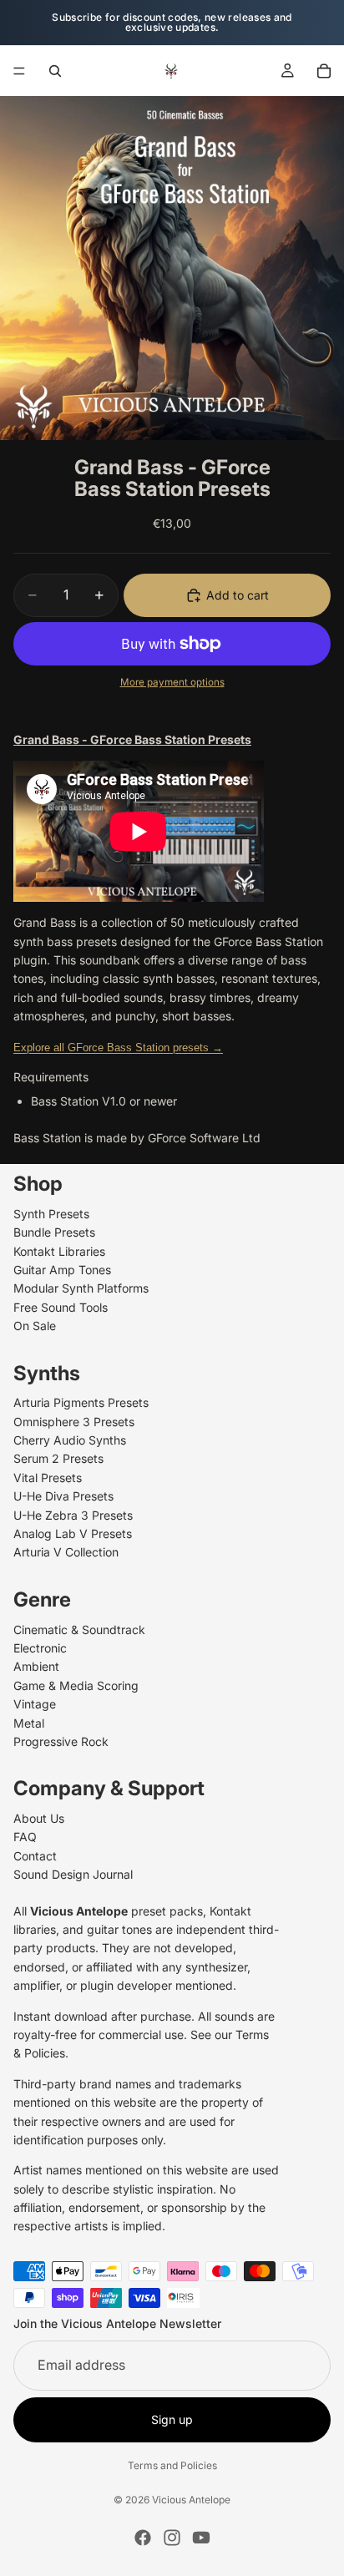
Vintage (35, 1704)
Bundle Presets (54, 1232)
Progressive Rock (61, 1741)
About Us (39, 1818)
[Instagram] (172, 2538)
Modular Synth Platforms (81, 1289)
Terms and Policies (172, 2465)
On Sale (35, 1326)
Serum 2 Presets (58, 1459)
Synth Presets (51, 1214)
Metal (29, 1723)
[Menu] (19, 71)
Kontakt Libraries (59, 1251)
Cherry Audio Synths (70, 1440)
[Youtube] (201, 2538)
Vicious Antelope (191, 2500)
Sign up (172, 2419)
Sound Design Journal (73, 1874)
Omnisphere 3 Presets (74, 1422)
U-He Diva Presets (63, 1496)
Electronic (40, 1648)
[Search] (55, 71)
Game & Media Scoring (76, 1685)
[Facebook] (143, 2538)
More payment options (172, 682)
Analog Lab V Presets (73, 1533)
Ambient (36, 1667)
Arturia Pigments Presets (81, 1402)
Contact (35, 1856)
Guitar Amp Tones (62, 1270)
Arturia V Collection (66, 1553)
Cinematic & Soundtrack (79, 1630)
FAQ (25, 1837)
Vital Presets (48, 1478)
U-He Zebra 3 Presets (73, 1515)
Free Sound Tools (61, 1307)
